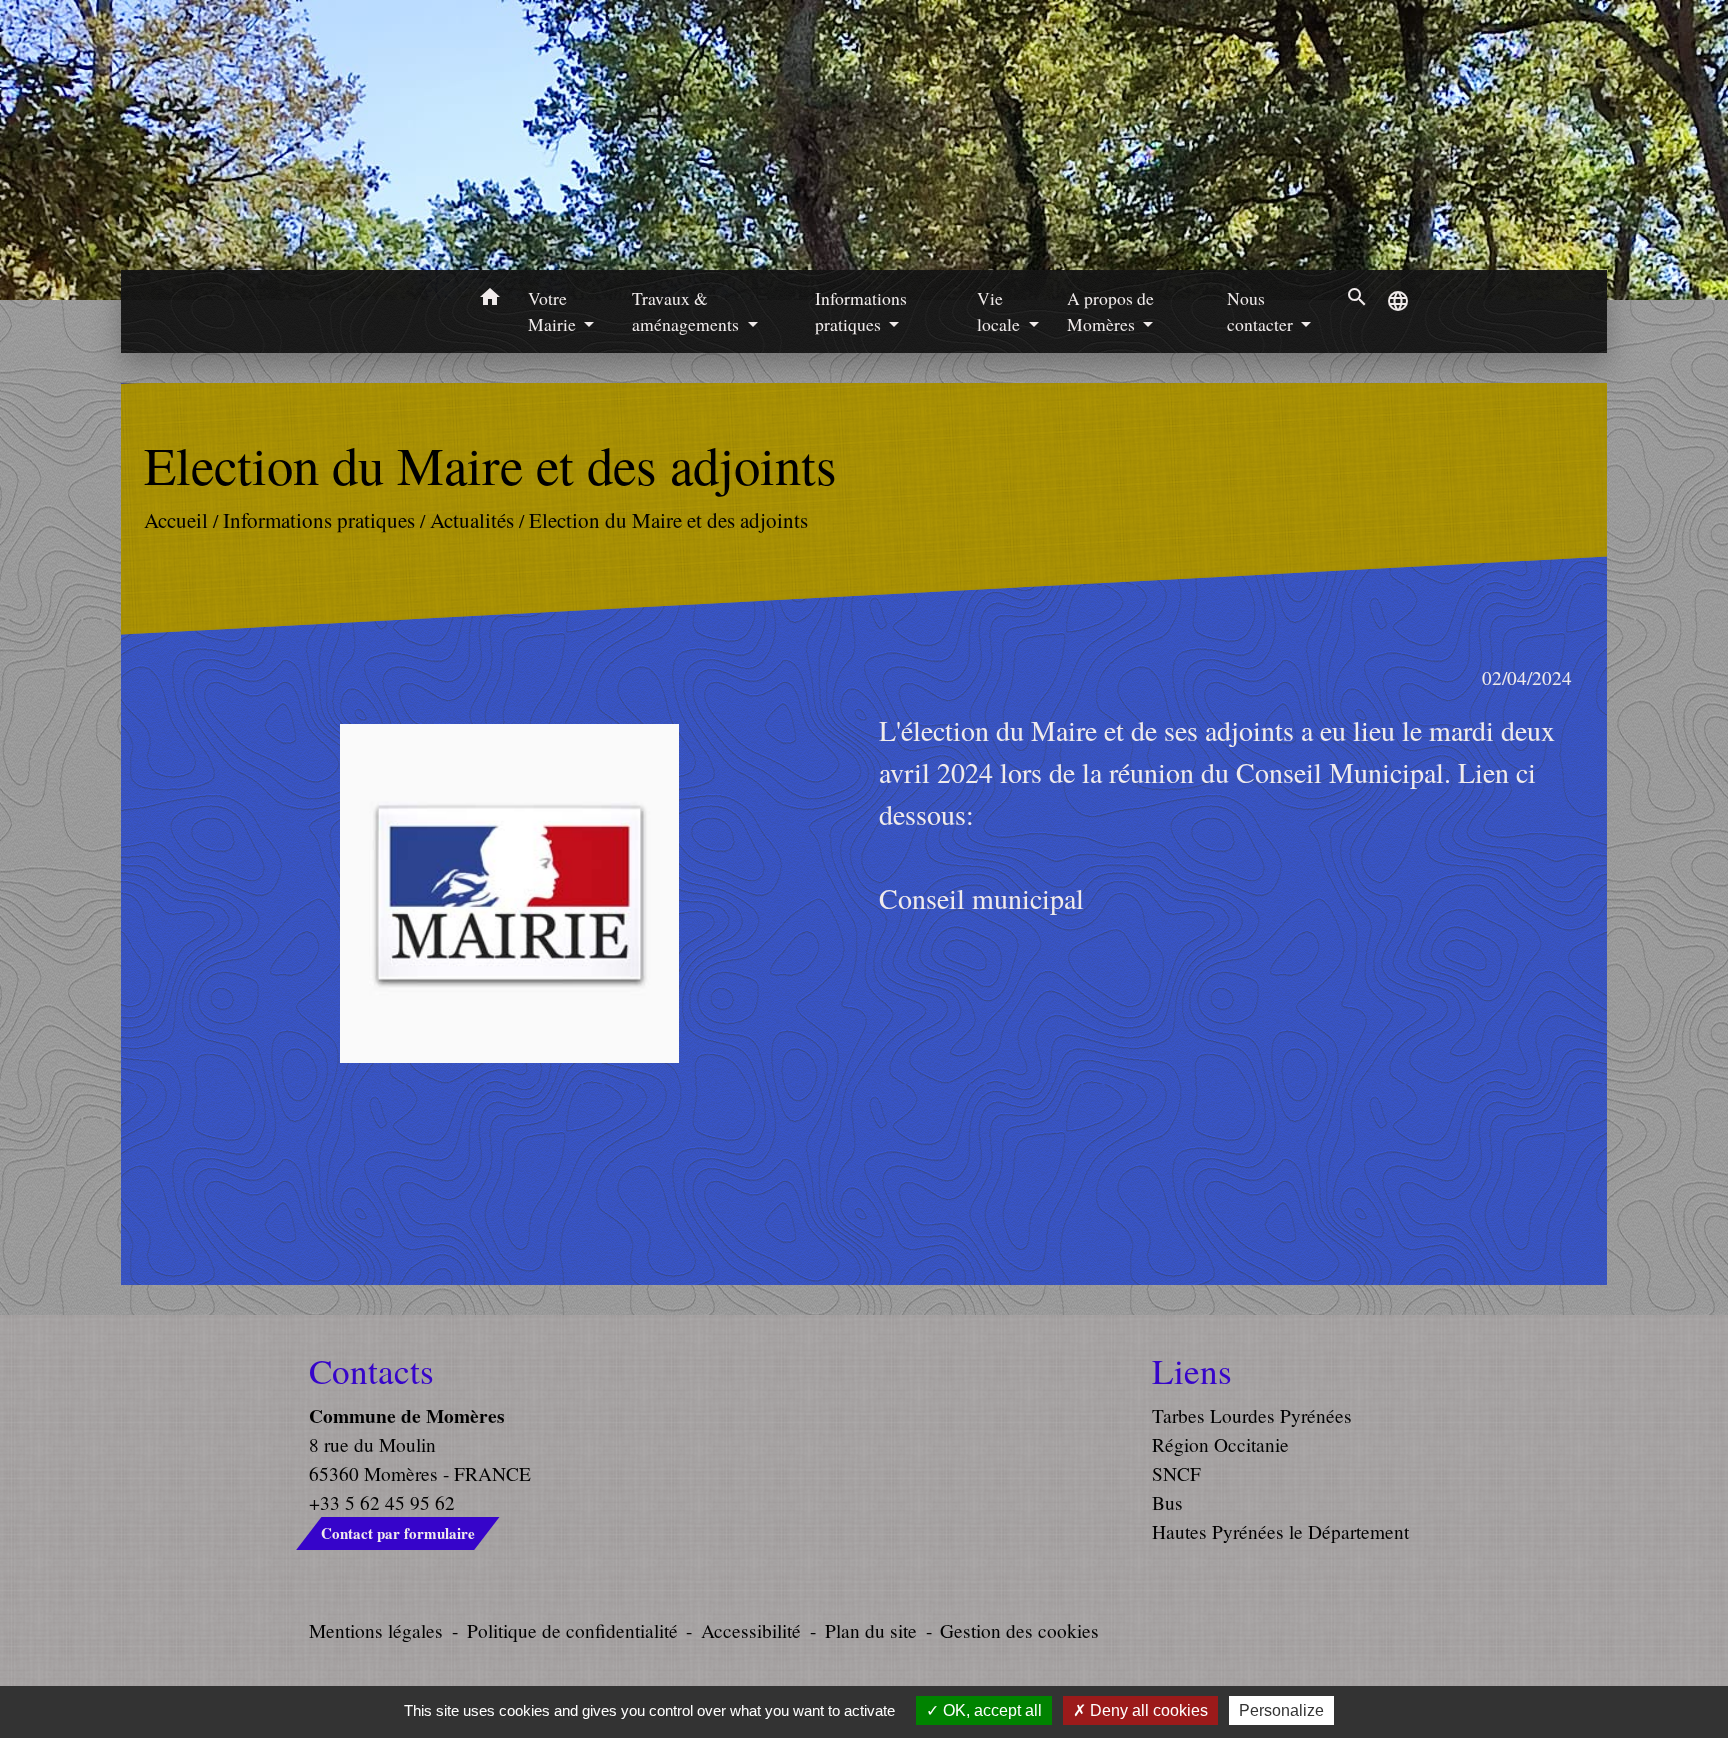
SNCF (1176, 1473)
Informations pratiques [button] (861, 311)
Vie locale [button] (1000, 311)
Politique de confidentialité (572, 1630)
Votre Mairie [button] (554, 311)
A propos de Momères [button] (1110, 311)
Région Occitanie (1220, 1444)
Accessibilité (751, 1630)
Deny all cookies (1147, 1710)
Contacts (371, 1371)
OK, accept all (990, 1710)
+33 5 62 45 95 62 (382, 1502)
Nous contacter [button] (1262, 311)
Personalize (1281, 1710)
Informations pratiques (319, 520)
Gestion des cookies (1019, 1630)
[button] (489, 300)
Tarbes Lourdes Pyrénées (1252, 1415)
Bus (1167, 1502)
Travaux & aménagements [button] (687, 311)
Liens (1192, 1371)
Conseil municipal (981, 898)
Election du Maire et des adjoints (668, 520)
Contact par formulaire (398, 1533)
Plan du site (871, 1630)
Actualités (472, 520)
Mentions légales (376, 1630)
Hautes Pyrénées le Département (1280, 1531)
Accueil (176, 520)
